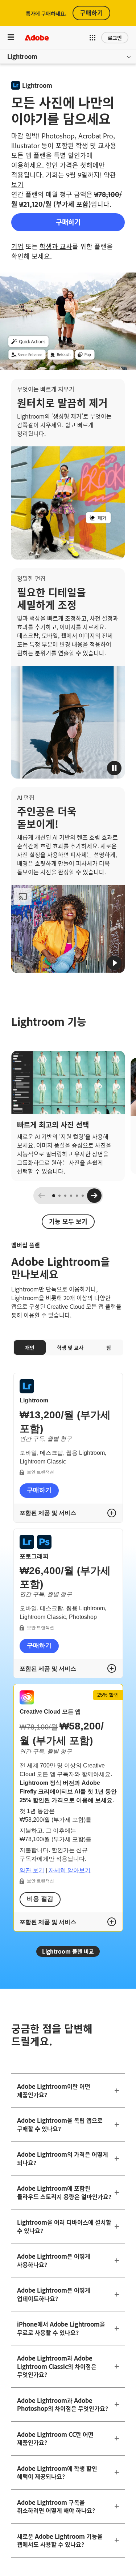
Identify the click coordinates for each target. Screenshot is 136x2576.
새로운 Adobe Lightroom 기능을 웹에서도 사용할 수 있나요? (60, 2540)
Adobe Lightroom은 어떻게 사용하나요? (54, 2260)
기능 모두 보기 (68, 1221)
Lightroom (22, 56)
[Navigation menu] (11, 37)
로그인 (115, 37)
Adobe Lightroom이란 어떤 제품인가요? (54, 2090)
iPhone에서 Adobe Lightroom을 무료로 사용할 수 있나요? (61, 2328)
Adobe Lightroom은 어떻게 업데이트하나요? (54, 2294)
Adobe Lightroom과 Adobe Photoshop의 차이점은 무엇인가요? (63, 2404)
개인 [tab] (30, 1347)
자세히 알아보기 (70, 1870)
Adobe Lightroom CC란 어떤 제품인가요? (55, 2438)
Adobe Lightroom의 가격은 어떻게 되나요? (63, 2158)
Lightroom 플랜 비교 (68, 1951)
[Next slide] (94, 1196)
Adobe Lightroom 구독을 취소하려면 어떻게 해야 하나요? (56, 2506)
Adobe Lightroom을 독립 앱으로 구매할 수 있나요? (60, 2124)
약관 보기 (32, 1870)
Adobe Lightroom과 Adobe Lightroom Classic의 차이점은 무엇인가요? (57, 2366)
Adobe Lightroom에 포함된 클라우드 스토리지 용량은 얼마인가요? (64, 2192)
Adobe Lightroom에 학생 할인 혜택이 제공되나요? (57, 2472)
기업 (17, 246)
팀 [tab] (109, 1347)
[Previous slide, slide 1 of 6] (42, 1196)
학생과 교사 (56, 246)
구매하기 (91, 12)
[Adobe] (37, 37)
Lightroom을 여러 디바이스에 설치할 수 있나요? (64, 2226)
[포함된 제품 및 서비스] (112, 1513)
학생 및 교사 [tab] (70, 1347)
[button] (92, 38)
